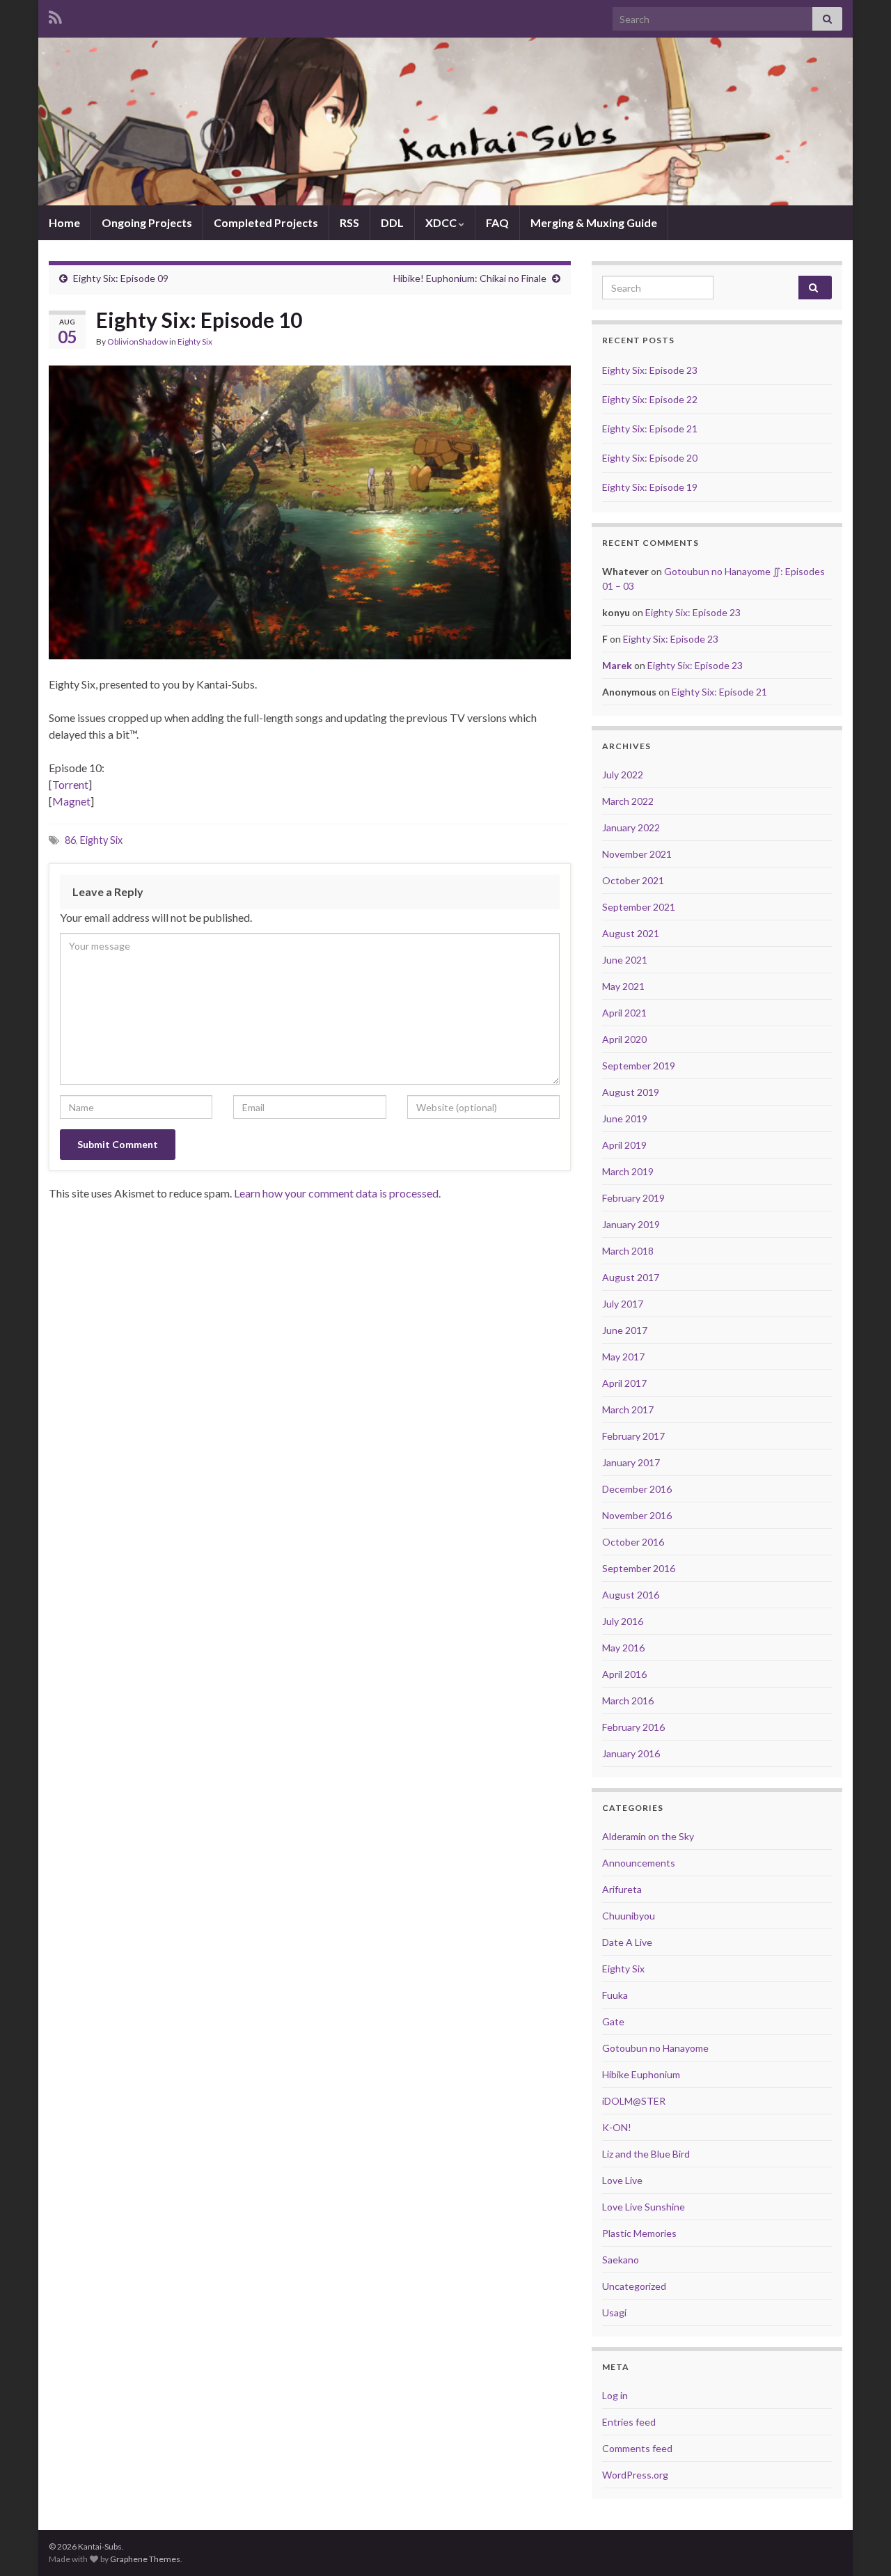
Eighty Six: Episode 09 (121, 278)
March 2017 (628, 1409)
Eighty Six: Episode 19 (650, 487)
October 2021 (633, 880)
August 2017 (631, 1277)
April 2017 (624, 1383)
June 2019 (625, 1118)
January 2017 (631, 1462)
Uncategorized (634, 2286)
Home (64, 222)
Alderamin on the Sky (648, 1836)
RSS (349, 222)
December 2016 (637, 1489)
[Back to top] (860, 2545)
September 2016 (639, 1568)
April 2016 (624, 1674)
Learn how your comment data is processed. (337, 1193)
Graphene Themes (145, 2559)
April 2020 (624, 1039)
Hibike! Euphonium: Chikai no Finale (470, 278)
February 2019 (633, 1198)
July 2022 (623, 775)
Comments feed (637, 2448)
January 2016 (631, 1753)
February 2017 (633, 1436)
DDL (392, 222)
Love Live (622, 2180)
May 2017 (623, 1357)
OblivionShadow (137, 341)
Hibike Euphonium (641, 2074)
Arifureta (622, 1889)
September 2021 (639, 907)
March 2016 (628, 1701)
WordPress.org (635, 2475)
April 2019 (624, 1145)
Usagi (614, 2312)
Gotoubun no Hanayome (655, 2048)
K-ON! (617, 2127)
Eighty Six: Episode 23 (650, 370)
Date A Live (627, 1942)
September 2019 (639, 1066)
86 (70, 840)
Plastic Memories (639, 2233)
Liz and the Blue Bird (646, 2154)
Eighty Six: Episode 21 (650, 429)
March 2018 (628, 1251)
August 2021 (631, 933)
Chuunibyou (629, 1916)
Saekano (621, 2260)
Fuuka (615, 1995)
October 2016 (633, 1542)
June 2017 (625, 1330)
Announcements (639, 1863)
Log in (615, 2395)
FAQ (497, 222)
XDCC (442, 222)
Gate (613, 2021)
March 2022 (628, 801)
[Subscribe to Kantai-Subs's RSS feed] (55, 15)
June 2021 (625, 960)
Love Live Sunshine (644, 2207)
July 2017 (623, 1304)
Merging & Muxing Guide (594, 222)
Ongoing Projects (147, 222)
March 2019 (628, 1171)
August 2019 (631, 1092)
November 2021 (637, 854)
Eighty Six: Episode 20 (650, 458)
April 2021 (624, 1013)
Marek (617, 665)
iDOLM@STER (634, 2101)
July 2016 (623, 1621)
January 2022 (631, 827)
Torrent (70, 784)
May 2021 (623, 986)
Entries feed (629, 2422)
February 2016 (633, 1727)
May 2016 (623, 1648)
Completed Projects (266, 222)
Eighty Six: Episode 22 (650, 399)
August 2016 (631, 1595)
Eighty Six (195, 341)
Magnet (71, 801)
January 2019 (631, 1224)
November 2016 (637, 1515)
